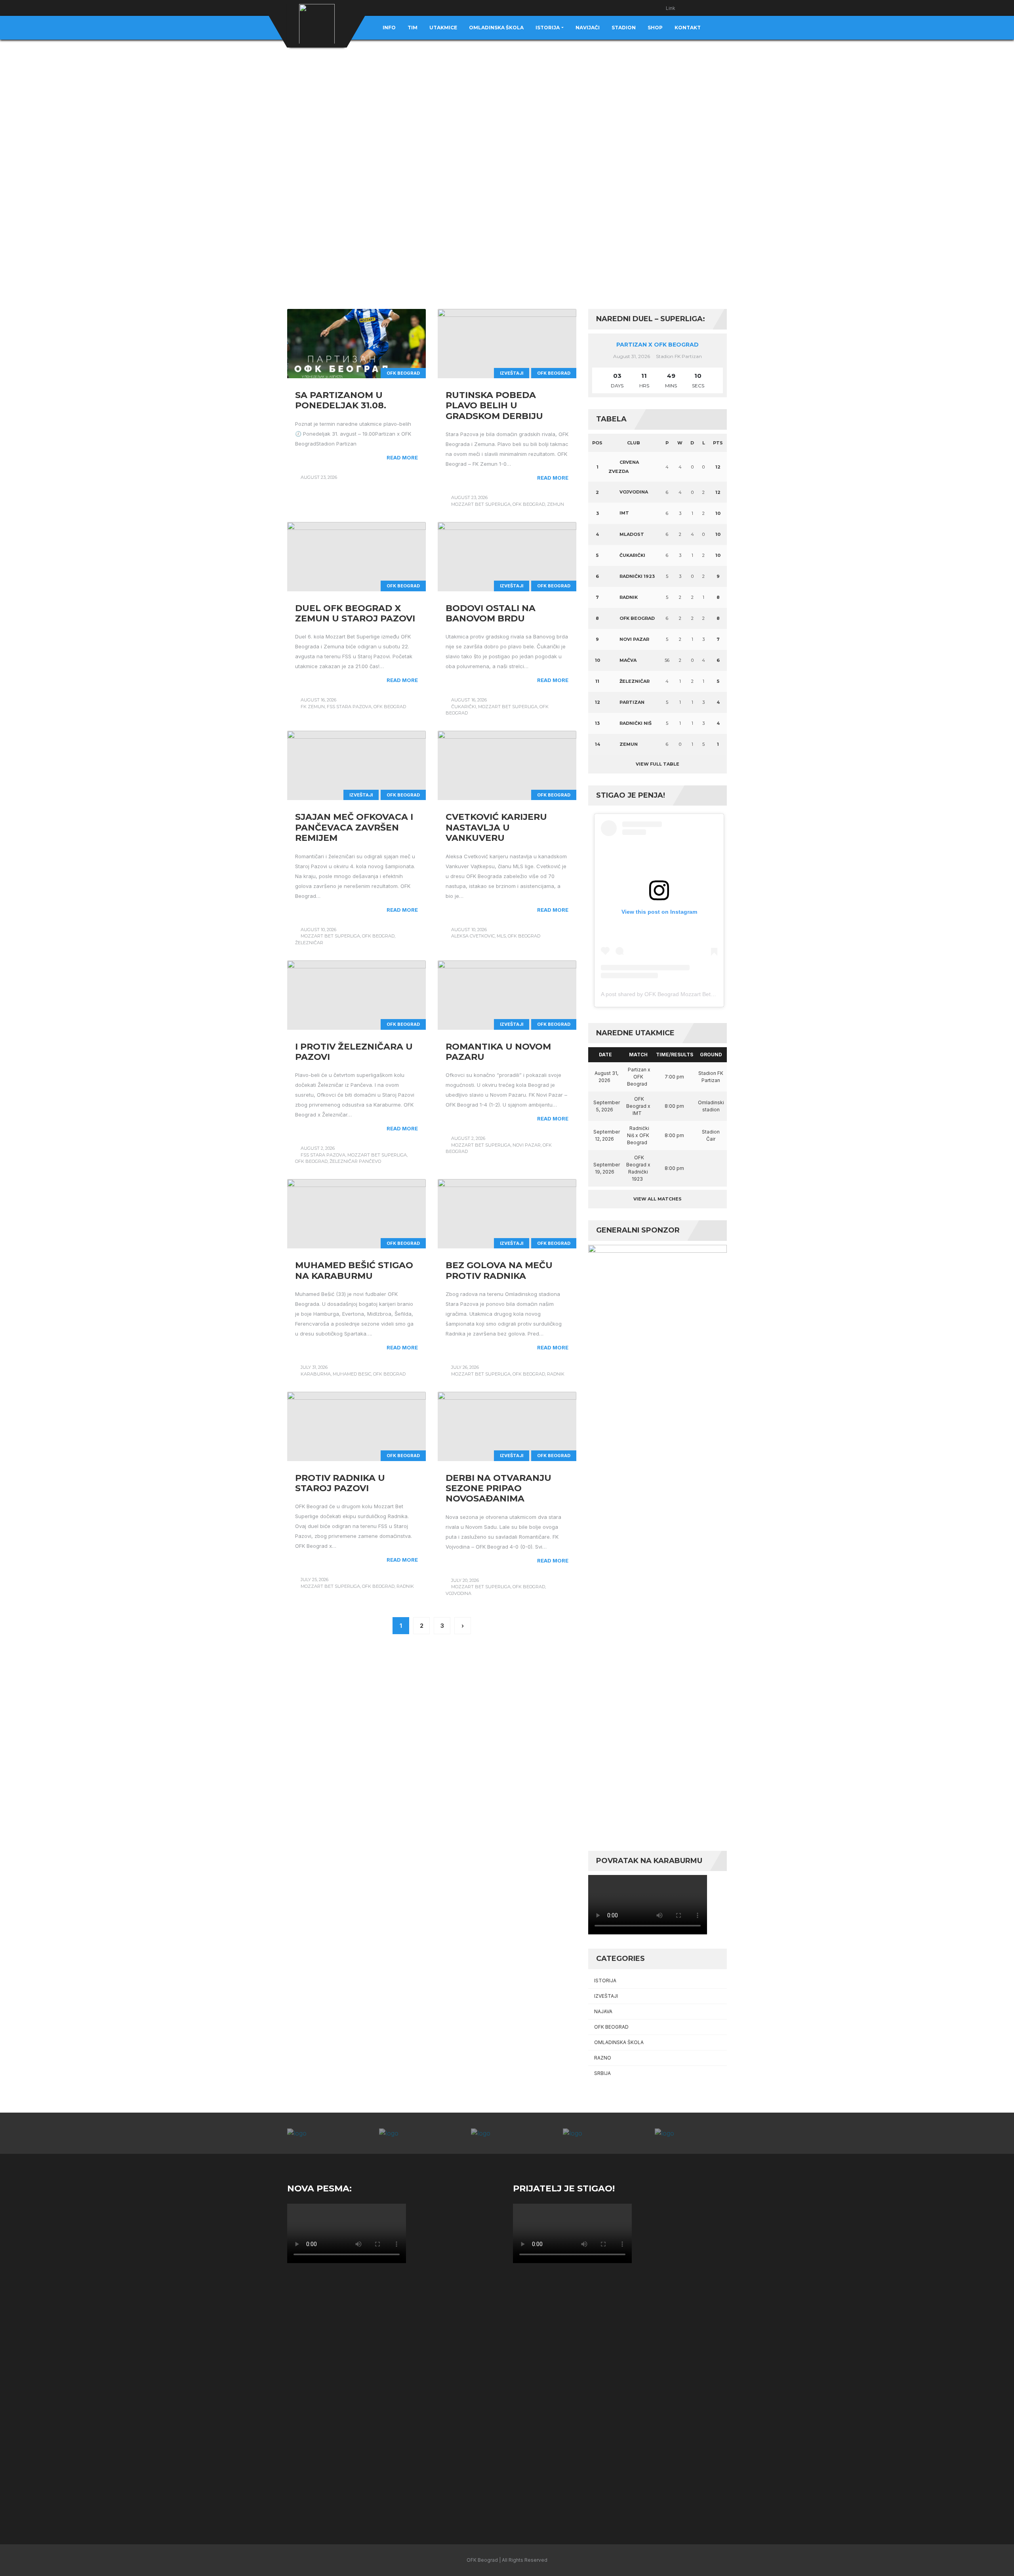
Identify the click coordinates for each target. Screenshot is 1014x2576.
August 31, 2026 (606, 1077)
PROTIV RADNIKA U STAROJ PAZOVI (340, 1483)
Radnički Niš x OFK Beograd (638, 1135)
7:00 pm (674, 1077)
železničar (309, 943)
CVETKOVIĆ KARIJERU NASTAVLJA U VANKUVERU (496, 827)
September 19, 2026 (607, 1168)
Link (671, 8)
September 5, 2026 (607, 1106)
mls (501, 936)
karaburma (316, 1374)
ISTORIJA (605, 1981)
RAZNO (603, 2058)
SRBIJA (602, 2073)
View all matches (658, 1199)
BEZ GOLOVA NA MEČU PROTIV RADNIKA (499, 1270)
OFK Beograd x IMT (638, 1106)
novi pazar (527, 1145)
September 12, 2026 (607, 1135)
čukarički (464, 707)
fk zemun (313, 707)
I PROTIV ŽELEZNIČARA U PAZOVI (354, 1052)
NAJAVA (603, 2011)
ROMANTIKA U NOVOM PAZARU (498, 1052)
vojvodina (458, 1593)
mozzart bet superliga (481, 504)
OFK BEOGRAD (403, 373)
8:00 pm (674, 1106)
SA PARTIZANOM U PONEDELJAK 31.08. (341, 400)
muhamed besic (352, 1374)
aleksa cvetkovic (473, 936)
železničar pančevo (355, 1161)
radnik (556, 1374)
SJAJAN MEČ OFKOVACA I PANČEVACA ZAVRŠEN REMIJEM (354, 827)
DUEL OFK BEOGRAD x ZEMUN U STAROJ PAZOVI (355, 613)
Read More (402, 457)
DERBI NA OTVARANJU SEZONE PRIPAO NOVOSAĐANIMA (498, 1488)
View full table (658, 764)
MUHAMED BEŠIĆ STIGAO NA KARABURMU (354, 1270)
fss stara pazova (349, 707)
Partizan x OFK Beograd (658, 345)
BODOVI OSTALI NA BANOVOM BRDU (491, 613)
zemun (556, 504)
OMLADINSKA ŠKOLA (619, 2042)
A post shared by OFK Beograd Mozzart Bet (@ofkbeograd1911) (682, 994)
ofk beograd (529, 504)
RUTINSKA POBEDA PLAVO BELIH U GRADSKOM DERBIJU (494, 406)
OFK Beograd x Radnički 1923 (638, 1168)
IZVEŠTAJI (512, 373)
